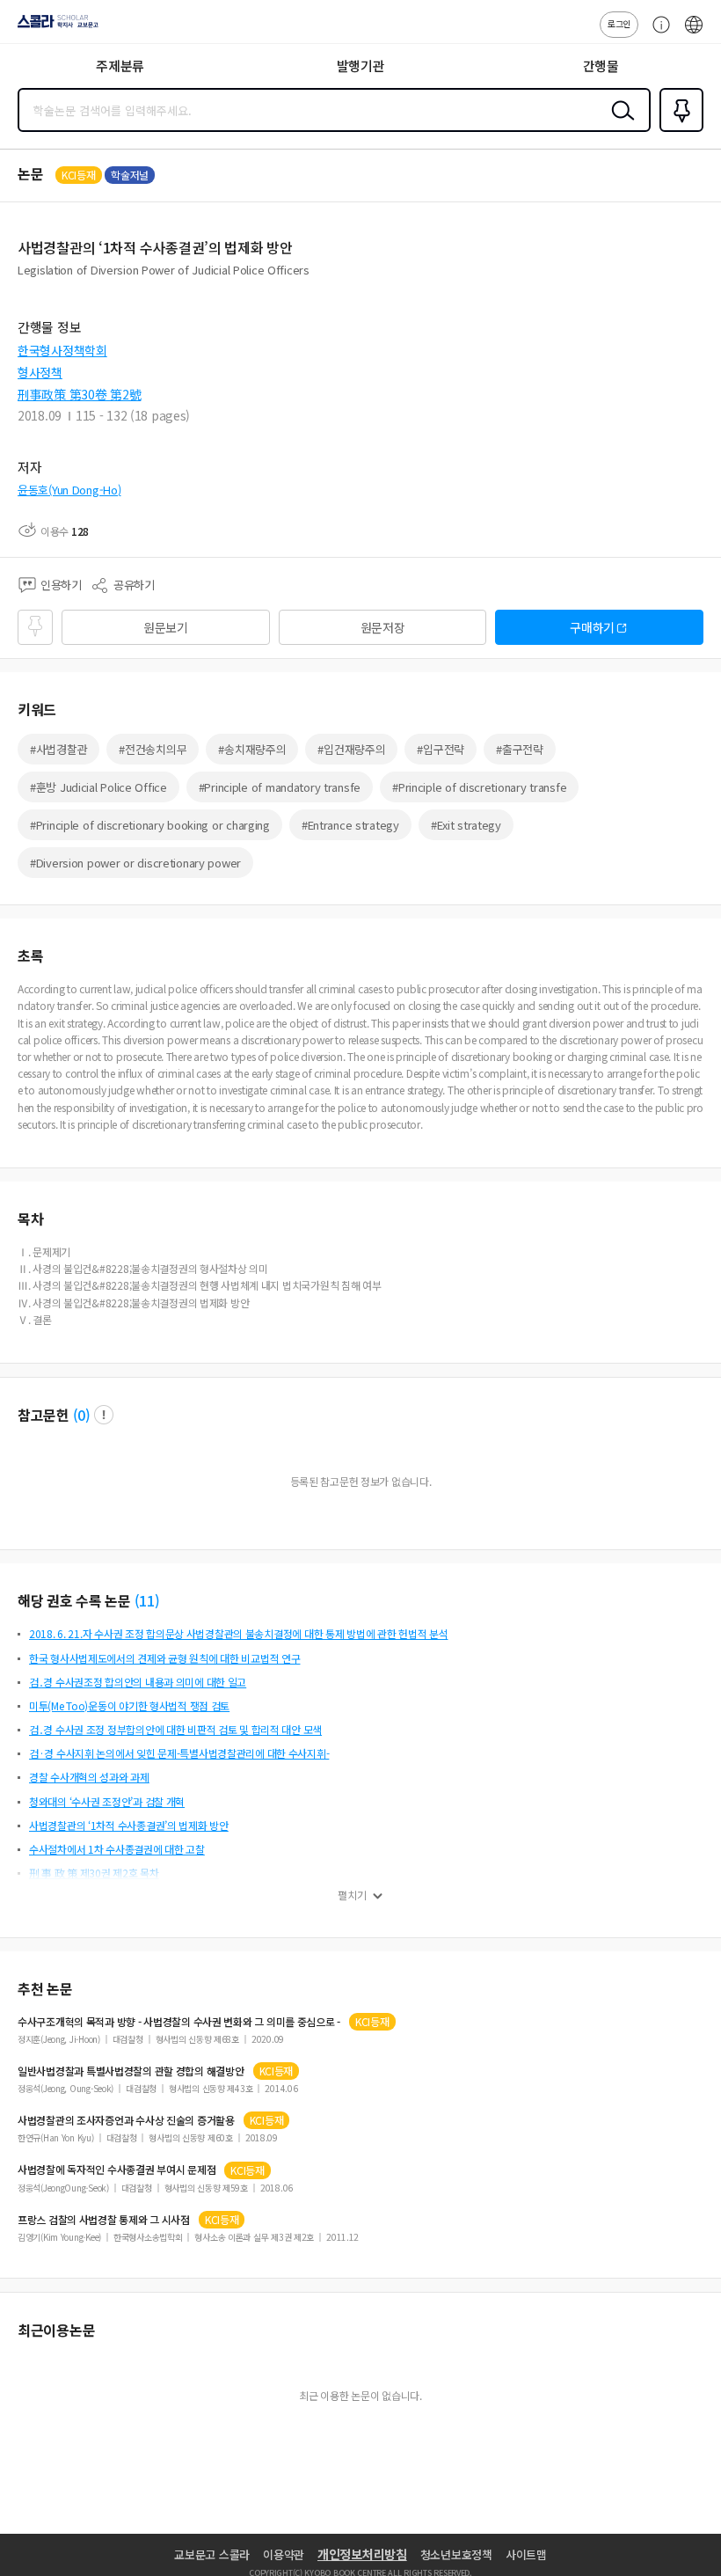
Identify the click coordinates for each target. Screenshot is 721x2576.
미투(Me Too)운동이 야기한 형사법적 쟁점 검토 (129, 1705)
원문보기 (166, 627)
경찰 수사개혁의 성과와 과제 (89, 1777)
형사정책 (40, 372)
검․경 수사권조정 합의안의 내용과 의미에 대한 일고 (138, 1682)
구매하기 (592, 627)
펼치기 (352, 1895)
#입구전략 (441, 749)
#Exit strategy (466, 825)
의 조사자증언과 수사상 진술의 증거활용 (126, 2120)
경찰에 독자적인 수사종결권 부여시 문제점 (117, 2170)
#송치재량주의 (252, 749)
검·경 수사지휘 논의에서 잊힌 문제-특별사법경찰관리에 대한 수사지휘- (179, 1753)
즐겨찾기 (678, 130)
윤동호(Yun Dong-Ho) (69, 490)
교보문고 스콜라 (212, 2554)
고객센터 (657, 33)
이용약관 (284, 2554)
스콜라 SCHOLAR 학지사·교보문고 (55, 27)
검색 (619, 124)
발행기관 (361, 66)
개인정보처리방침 (362, 2554)
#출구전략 (520, 749)
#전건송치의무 (153, 749)
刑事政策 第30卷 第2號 (79, 394)
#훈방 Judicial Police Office (98, 787)
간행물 (601, 66)
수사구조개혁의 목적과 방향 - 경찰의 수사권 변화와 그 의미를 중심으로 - (179, 2022)
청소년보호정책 (456, 2554)
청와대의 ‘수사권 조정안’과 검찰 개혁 (107, 1801)
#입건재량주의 (351, 749)
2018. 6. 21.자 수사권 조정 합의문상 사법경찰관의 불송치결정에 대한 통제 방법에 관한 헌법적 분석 (238, 1633)
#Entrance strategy (350, 825)
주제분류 (120, 66)
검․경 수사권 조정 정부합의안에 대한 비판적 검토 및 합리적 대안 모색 (175, 1729)
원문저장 (383, 627)
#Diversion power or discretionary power (135, 863)
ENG (694, 33)
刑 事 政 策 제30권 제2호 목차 (94, 1873)
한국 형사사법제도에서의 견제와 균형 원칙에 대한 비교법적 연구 (164, 1658)
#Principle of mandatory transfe (280, 787)
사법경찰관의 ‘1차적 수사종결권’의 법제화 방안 (129, 1825)
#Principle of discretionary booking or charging (150, 825)
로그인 (619, 23)
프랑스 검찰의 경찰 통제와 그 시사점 (104, 2220)
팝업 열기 (104, 1415)
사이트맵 (526, 2554)
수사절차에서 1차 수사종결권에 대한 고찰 (117, 1849)
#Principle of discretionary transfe (479, 787)
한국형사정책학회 (62, 350)
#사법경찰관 (58, 749)
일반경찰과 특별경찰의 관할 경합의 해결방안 (131, 2071)
